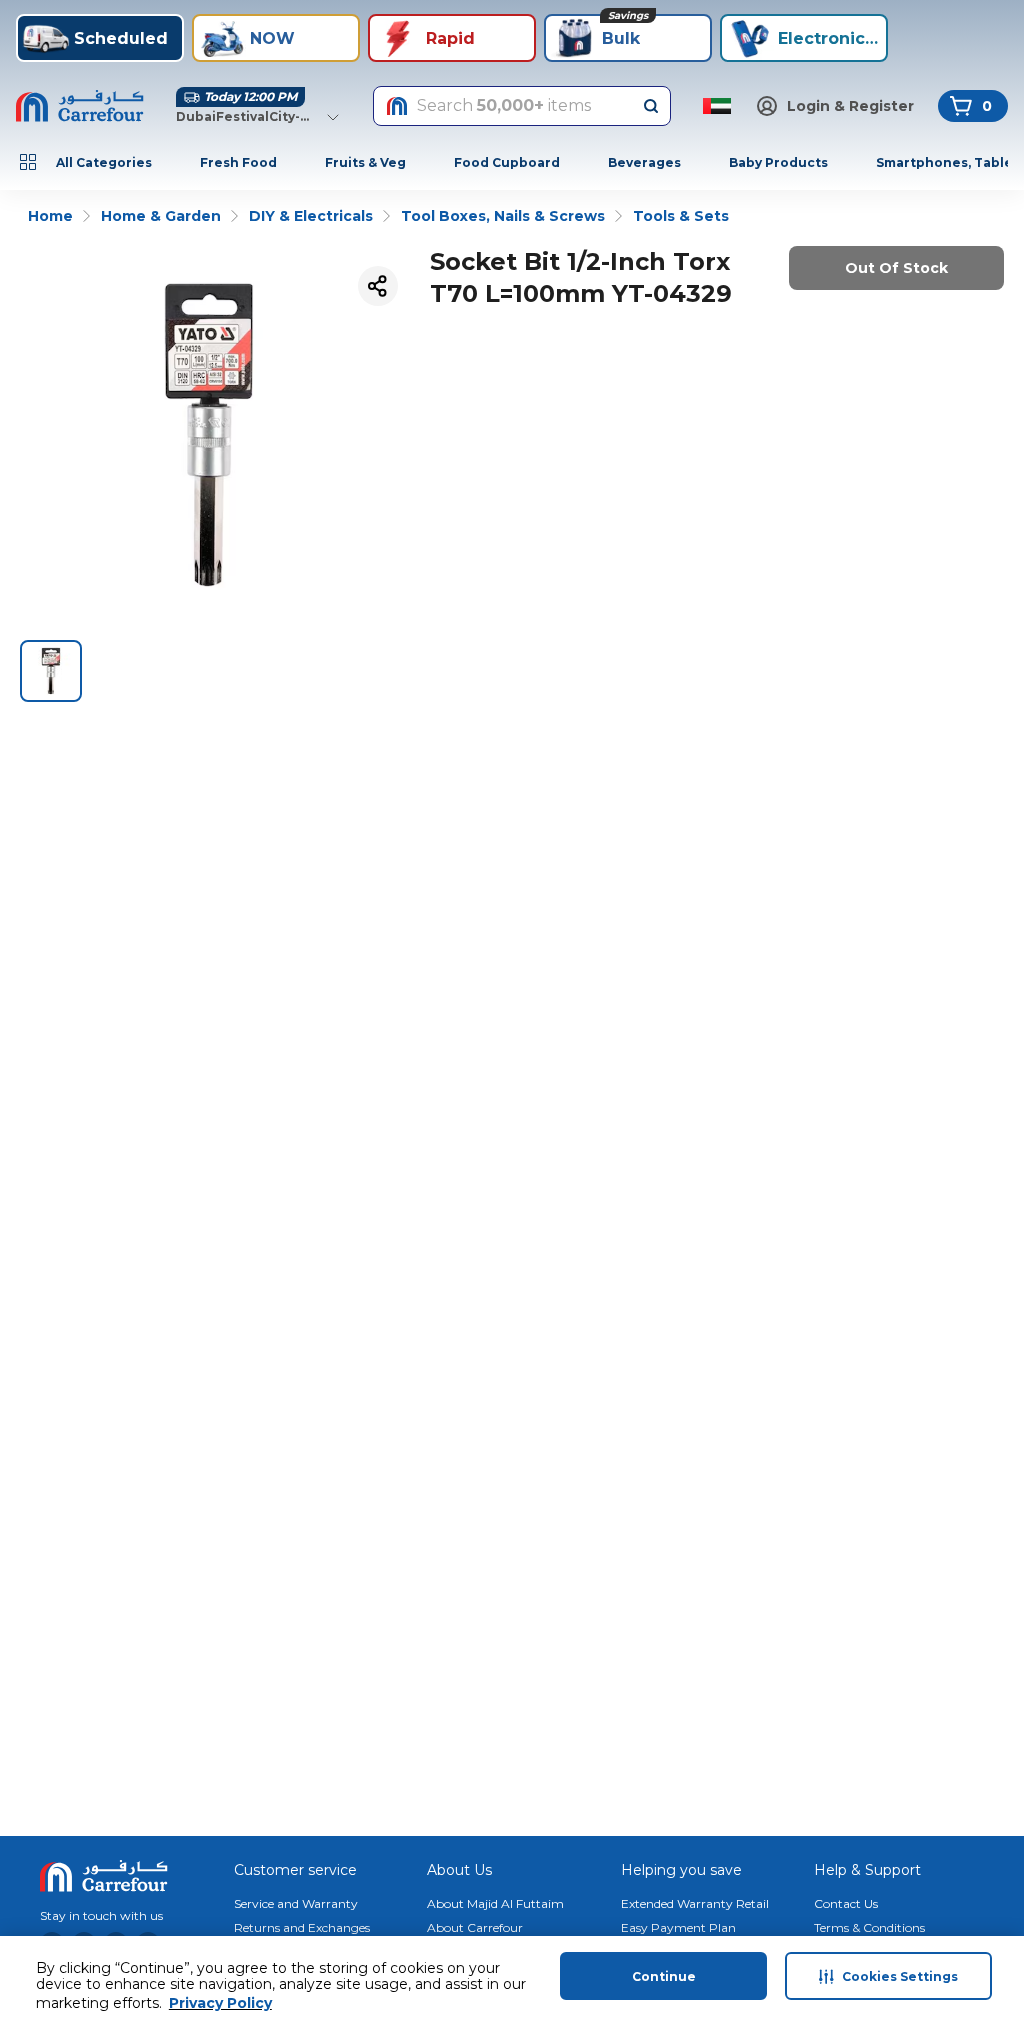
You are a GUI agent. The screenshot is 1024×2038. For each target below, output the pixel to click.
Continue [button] (664, 1976)
